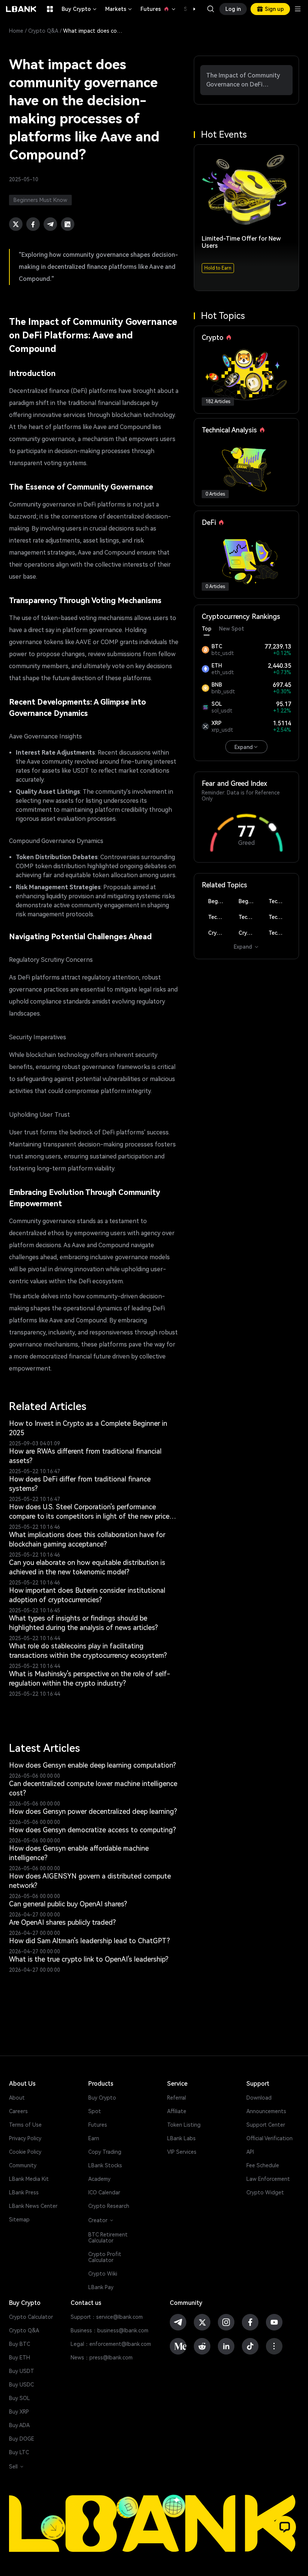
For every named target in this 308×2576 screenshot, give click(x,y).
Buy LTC (19, 2452)
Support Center (266, 2125)
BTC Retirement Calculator (108, 2238)
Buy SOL (20, 2398)
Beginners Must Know (219, 901)
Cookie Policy (25, 2152)
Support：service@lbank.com (107, 2317)
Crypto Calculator (31, 2317)
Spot (95, 2111)
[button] (190, 9)
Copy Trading (105, 2152)
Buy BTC (20, 2344)
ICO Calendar (104, 2192)
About (17, 2098)
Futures (159, 9)
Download (259, 2098)
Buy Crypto (80, 9)
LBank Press (24, 2192)
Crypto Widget (265, 2192)
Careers (18, 2111)
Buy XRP (19, 2412)
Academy (99, 2179)
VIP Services (182, 2152)
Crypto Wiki (103, 2274)
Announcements (266, 2111)
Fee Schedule (263, 2165)
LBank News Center (33, 2206)
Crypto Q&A (43, 31)
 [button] (211, 9)
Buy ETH (20, 2358)
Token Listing (184, 2125)
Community (23, 2165)
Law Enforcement (268, 2179)
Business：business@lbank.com (109, 2330)
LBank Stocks (105, 2165)
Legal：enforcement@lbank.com (111, 2344)
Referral (177, 2098)
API (250, 2152)
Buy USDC (21, 2385)
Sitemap (19, 2220)
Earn (94, 2138)
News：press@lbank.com (102, 2358)
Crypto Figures (219, 933)
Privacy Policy (25, 2138)
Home (16, 31)
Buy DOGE (22, 2439)
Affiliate (177, 2111)
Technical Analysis (280, 901)
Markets (119, 9)
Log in (233, 9)
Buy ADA (19, 2425)
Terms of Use (25, 2125)
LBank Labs (181, 2138)
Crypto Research (109, 2206)
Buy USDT (22, 2371)
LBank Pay (101, 2287)
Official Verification (269, 2138)
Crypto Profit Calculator (105, 2257)
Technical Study (280, 933)
